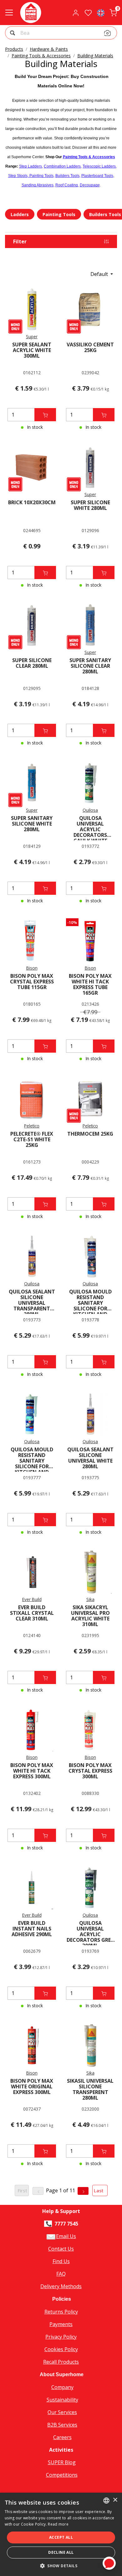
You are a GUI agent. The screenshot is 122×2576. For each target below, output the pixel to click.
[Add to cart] (45, 415)
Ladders (20, 214)
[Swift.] (31, 13)
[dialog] (61, 2534)
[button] (13, 34)
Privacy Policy (61, 2337)
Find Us (61, 2261)
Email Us (66, 2236)
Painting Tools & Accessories (41, 56)
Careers (62, 2437)
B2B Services (62, 2425)
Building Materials (95, 56)
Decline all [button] (61, 2552)
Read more (58, 2524)
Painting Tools (59, 214)
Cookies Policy (61, 2349)
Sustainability (62, 2400)
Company (62, 2387)
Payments (61, 2324)
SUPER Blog (62, 2462)
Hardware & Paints (49, 49)
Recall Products (61, 2362)
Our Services (62, 2412)
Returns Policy (61, 2312)
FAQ (61, 2274)
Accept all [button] (61, 2537)
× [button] (115, 2500)
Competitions (62, 2475)
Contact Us (61, 2249)
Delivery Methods (61, 2286)
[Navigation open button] (9, 13)
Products (14, 49)
